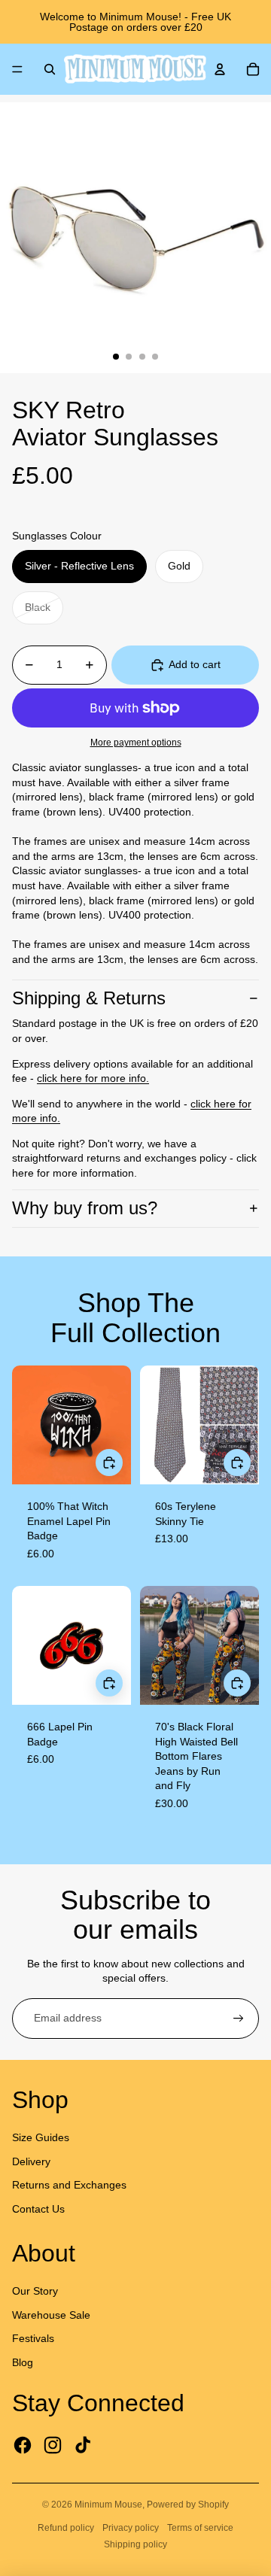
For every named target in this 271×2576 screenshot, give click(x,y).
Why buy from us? (85, 1208)
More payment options (136, 742)
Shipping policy (135, 2544)
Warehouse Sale (51, 2315)
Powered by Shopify (188, 2505)
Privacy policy (131, 2528)
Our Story (35, 2291)
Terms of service (200, 2528)
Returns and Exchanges (69, 2185)
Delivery (31, 2161)
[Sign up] (239, 2019)
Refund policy (66, 2528)
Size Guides (41, 2137)
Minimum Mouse (108, 2505)
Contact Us (38, 2209)
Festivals (33, 2338)
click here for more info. (93, 1078)
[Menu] (17, 69)
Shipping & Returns (89, 998)
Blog (23, 2362)
